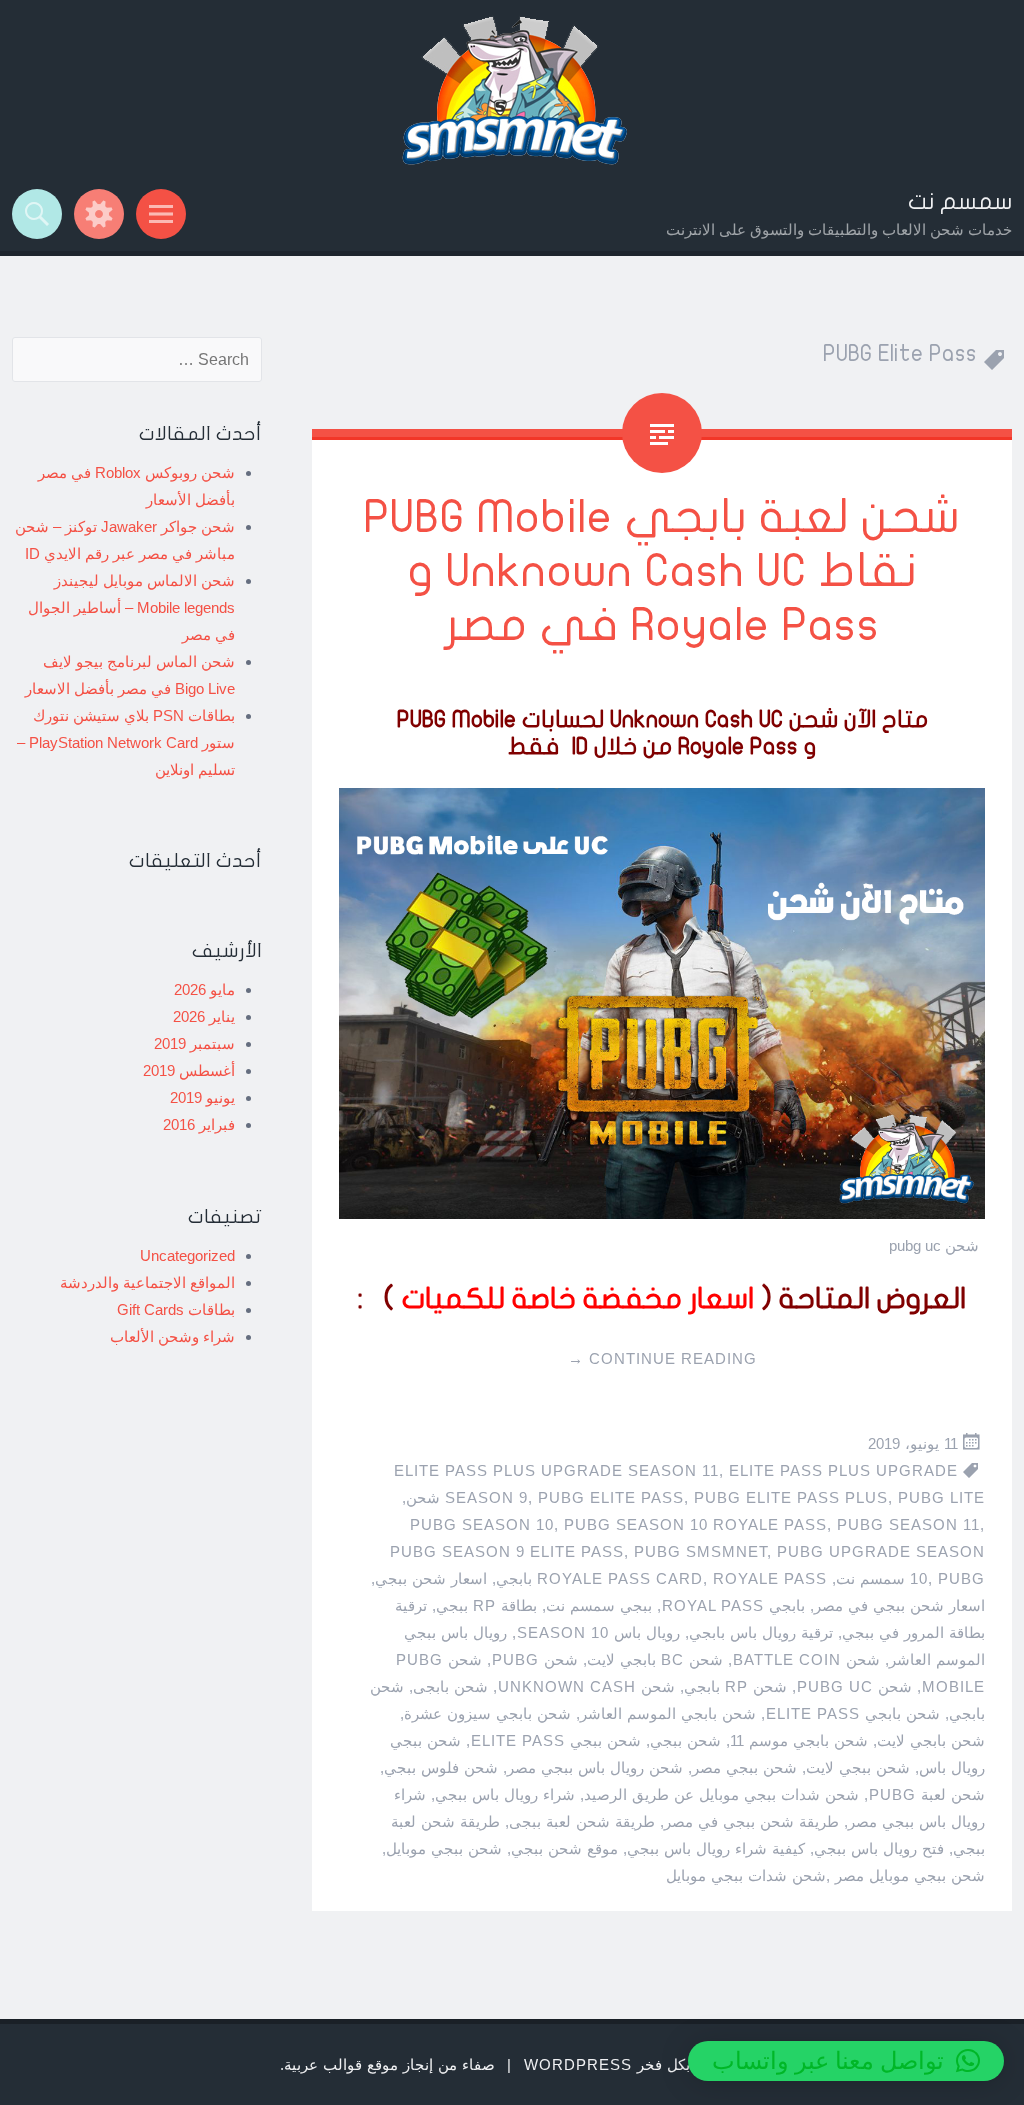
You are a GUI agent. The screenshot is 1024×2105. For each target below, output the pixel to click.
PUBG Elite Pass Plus (791, 1497)
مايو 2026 (204, 989)
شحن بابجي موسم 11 (799, 1740)
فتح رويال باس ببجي (879, 1848)
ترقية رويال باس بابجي (761, 1632)
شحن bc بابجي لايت (655, 1659)
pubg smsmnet (700, 1551)
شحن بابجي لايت (931, 1740)
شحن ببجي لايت (858, 1767)
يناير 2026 (204, 1016)
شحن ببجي (685, 1740)
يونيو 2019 (202, 1097)
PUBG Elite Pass (611, 1497)
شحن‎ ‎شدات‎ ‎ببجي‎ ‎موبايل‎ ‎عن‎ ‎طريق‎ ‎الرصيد (721, 1794)
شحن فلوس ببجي (441, 1767)
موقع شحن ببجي (564, 1848)
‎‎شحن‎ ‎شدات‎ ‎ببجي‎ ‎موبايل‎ (746, 1875)
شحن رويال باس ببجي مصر (595, 1767)
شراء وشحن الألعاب (172, 1336)
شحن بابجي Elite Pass (853, 1713)
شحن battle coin (806, 1659)
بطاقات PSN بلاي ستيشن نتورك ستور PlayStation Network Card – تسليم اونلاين (126, 742)
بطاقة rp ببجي (486, 1605)
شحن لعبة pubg (927, 1794)
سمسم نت (960, 202)
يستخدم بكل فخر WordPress (634, 2064)
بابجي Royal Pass (733, 1605)
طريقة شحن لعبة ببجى (582, 1821)
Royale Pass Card (620, 1578)
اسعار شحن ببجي (431, 1578)
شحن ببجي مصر (744, 1767)
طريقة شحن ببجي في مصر (751, 1821)
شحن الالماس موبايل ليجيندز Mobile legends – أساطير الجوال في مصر (131, 607)
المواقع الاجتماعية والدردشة (147, 1282)
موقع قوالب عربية (341, 2064)
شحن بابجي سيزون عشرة (487, 1713)
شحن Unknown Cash (586, 1686)
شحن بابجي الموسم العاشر (668, 1713)
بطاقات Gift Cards (176, 1309)
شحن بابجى (450, 1686)
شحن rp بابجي (735, 1686)
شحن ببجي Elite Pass (556, 1740)
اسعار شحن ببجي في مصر (899, 1605)
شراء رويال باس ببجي (505, 1794)
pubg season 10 (482, 1524)
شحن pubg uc (854, 1686)
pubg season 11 (908, 1524)
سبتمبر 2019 (194, 1043)
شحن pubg (535, 1659)
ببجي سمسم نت (599, 1605)
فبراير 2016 (199, 1124)
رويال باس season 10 (598, 1632)
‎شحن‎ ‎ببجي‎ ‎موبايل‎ (444, 1848)
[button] (846, 2061)
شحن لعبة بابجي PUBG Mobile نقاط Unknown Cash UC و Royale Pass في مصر (662, 571)
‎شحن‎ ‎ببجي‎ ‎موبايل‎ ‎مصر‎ (910, 1875)
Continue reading (662, 1358)
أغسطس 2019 (189, 1070)
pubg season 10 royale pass (695, 1524)
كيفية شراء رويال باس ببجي (716, 1848)
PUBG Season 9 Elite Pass (507, 1551)
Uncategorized (187, 1255)
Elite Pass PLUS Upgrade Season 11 (556, 1470)
